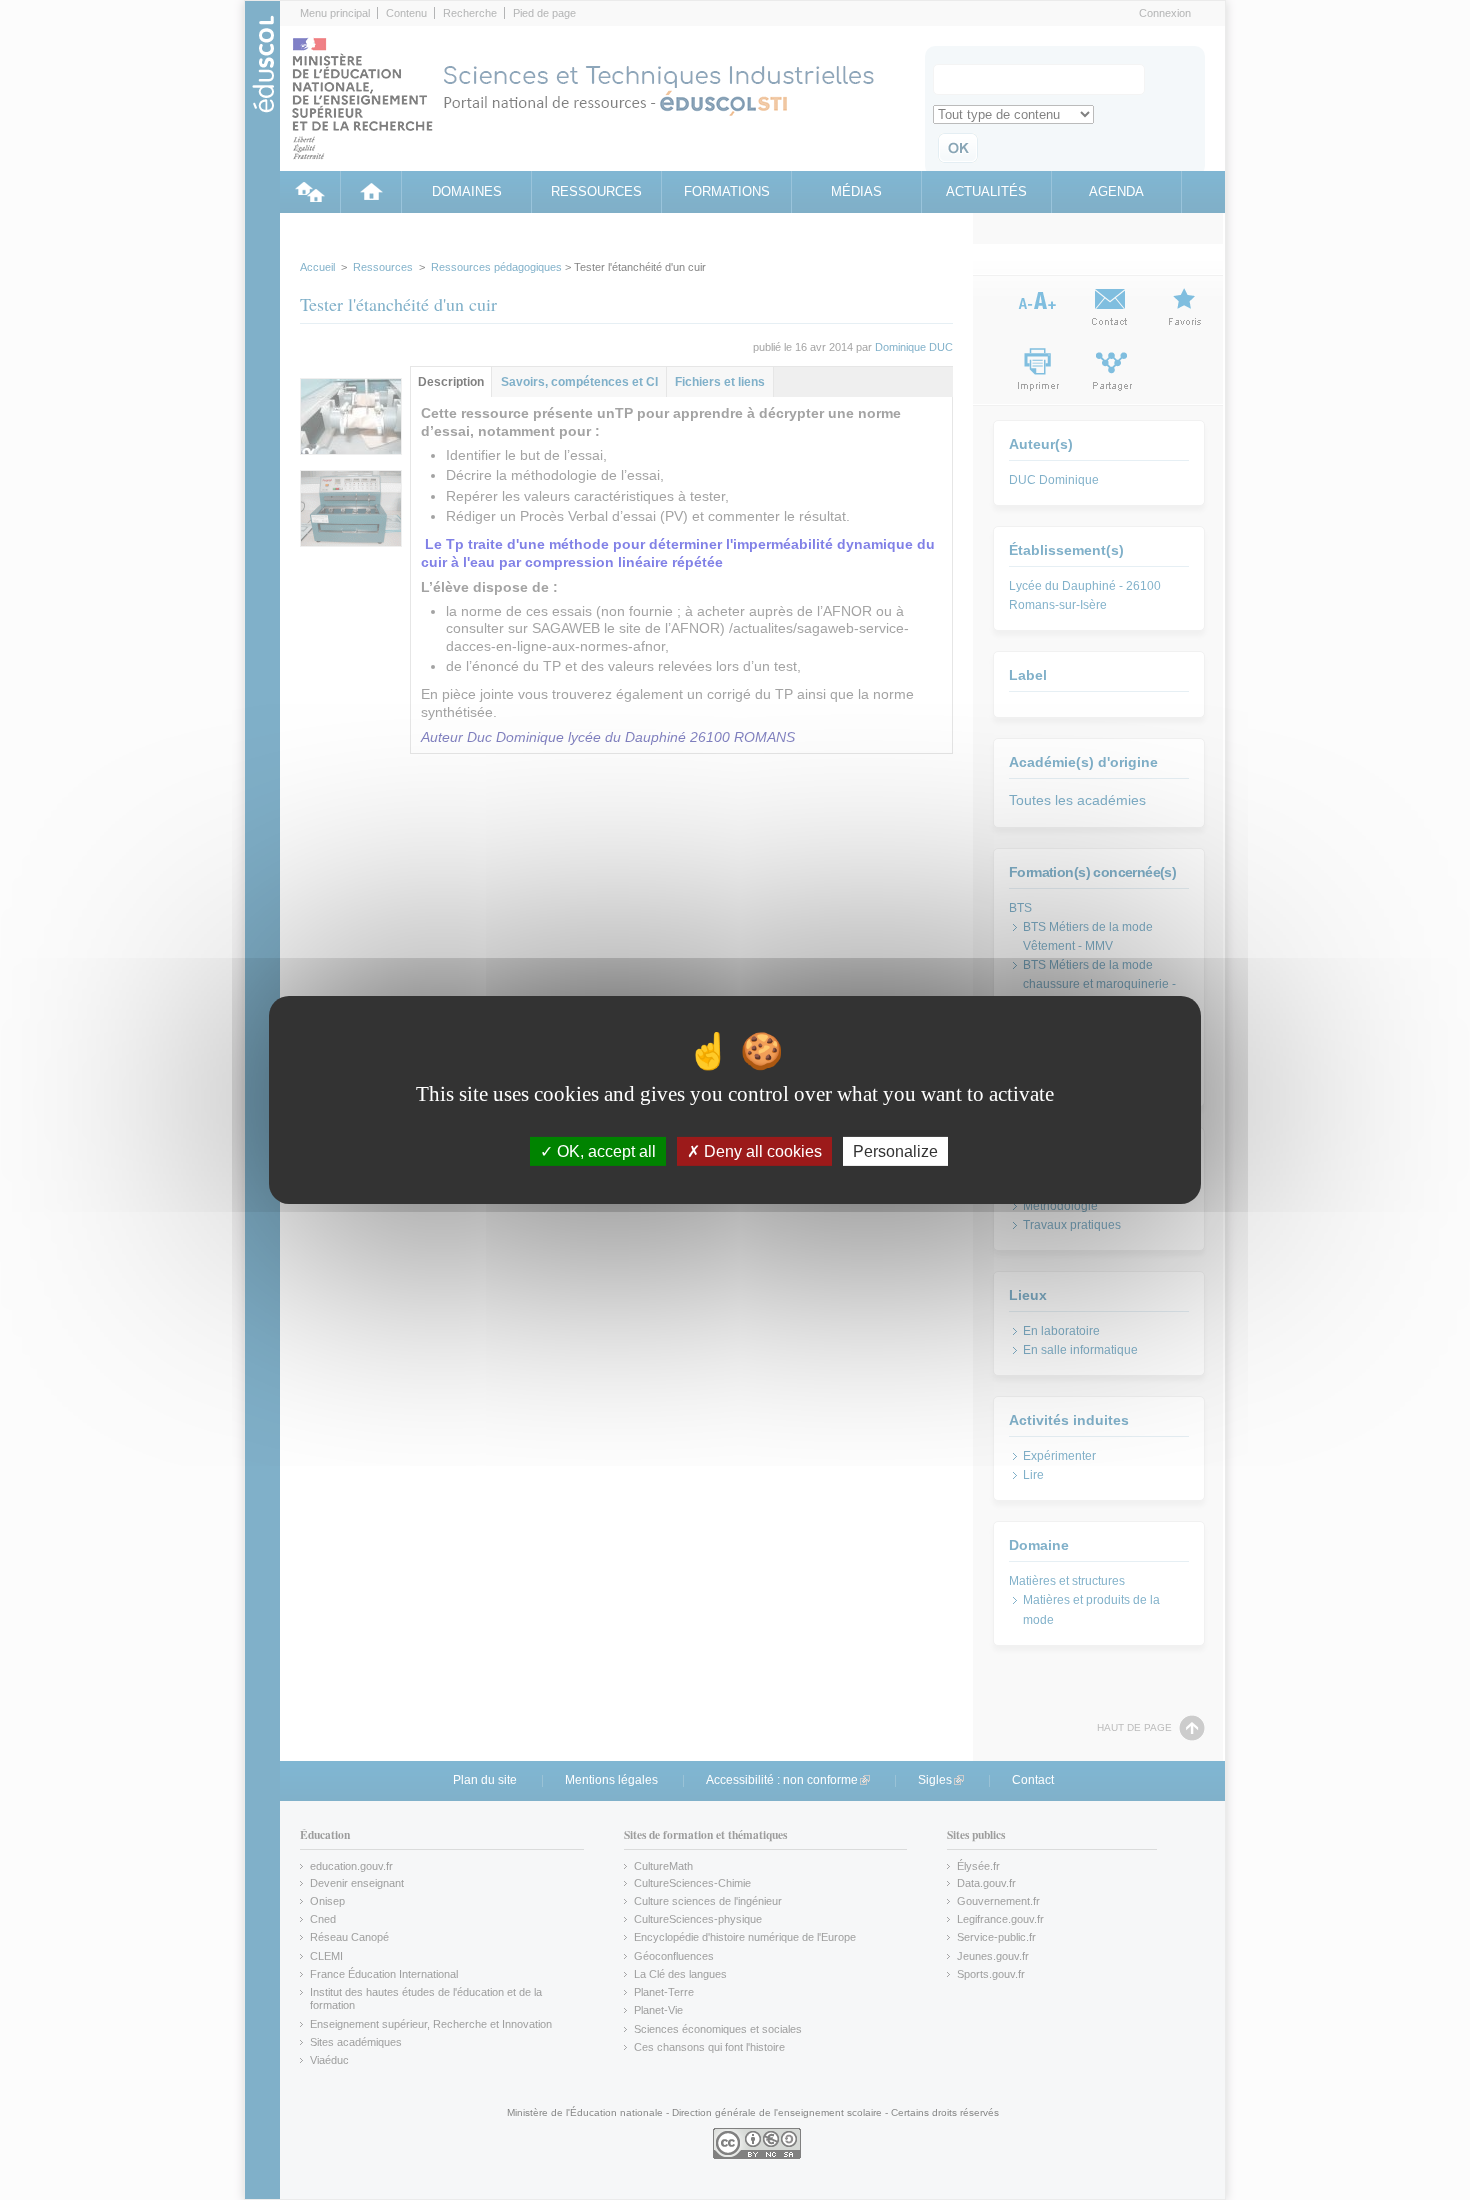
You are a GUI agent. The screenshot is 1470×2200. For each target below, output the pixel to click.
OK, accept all (604, 1151)
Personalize (895, 1151)
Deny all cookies (761, 1151)
